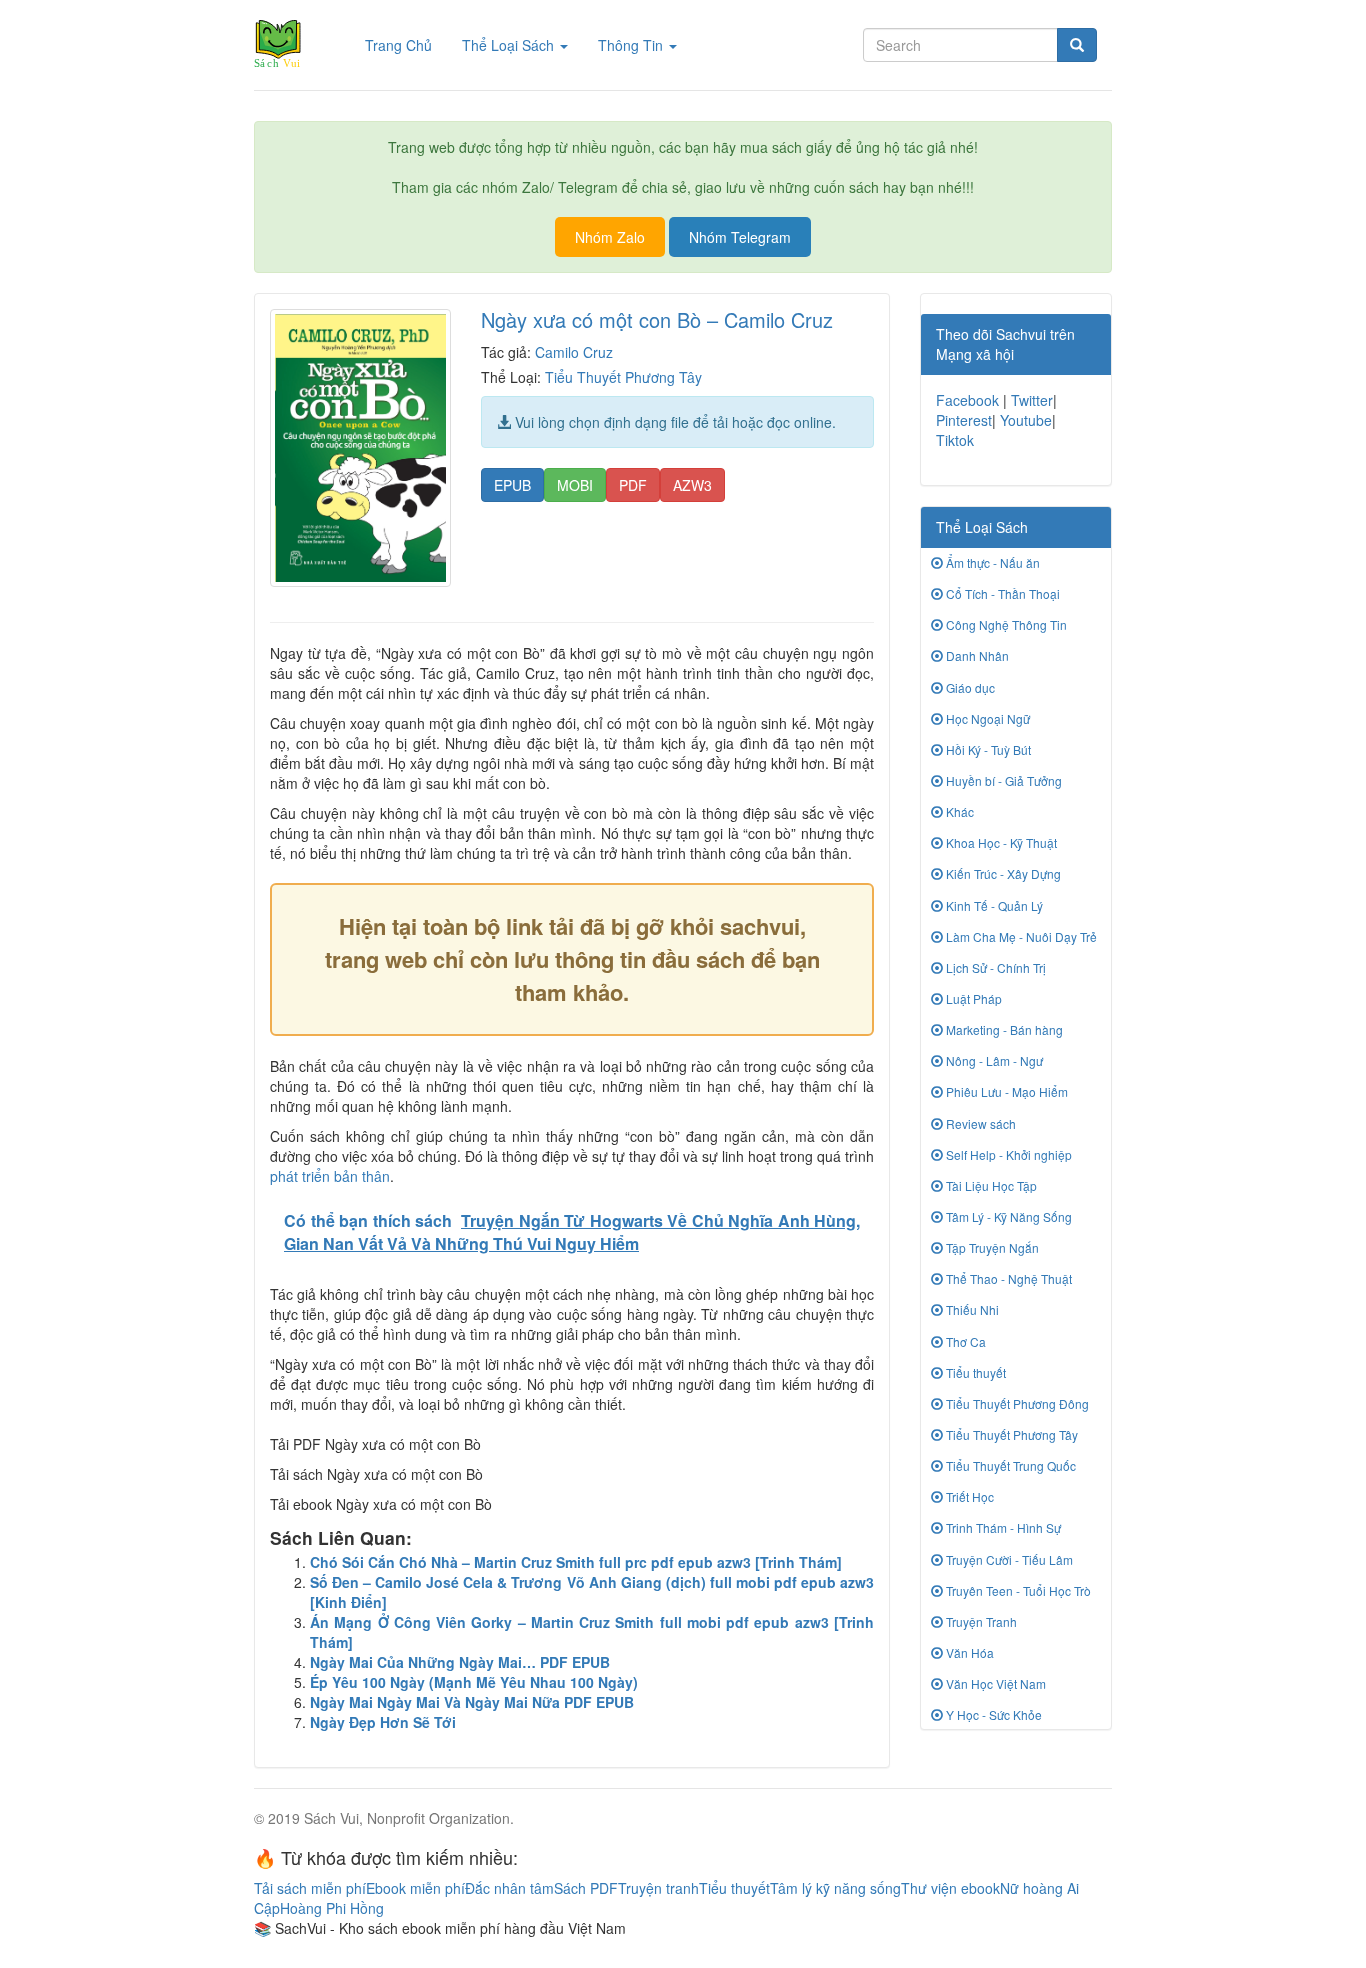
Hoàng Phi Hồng (332, 1908)
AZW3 (692, 485)
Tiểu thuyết (974, 1372)
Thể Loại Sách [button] (510, 45)
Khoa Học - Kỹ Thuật (1000, 842)
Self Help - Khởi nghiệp (1007, 1154)
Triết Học (968, 1496)
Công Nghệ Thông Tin (1005, 624)
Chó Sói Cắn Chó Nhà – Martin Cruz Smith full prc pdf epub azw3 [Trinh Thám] (576, 1562)
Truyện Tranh (980, 1621)
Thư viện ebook (950, 1888)
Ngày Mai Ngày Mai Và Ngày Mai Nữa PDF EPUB (472, 1702)
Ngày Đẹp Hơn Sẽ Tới (383, 1722)
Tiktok (955, 440)
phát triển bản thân (330, 1176)
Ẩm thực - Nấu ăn (991, 562)
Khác (958, 811)
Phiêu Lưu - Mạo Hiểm (1005, 1091)
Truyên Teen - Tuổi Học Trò (1017, 1590)
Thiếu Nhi (971, 1309)
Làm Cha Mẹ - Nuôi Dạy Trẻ (1020, 936)
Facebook (967, 400)
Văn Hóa (968, 1652)
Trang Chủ (406, 44)
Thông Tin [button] (632, 45)
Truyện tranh (658, 1888)
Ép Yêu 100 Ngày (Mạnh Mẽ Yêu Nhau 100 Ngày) (474, 1682)
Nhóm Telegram (740, 237)
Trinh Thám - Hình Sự (1002, 1527)
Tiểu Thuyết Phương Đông (1016, 1403)
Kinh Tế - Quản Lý (993, 905)
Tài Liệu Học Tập (990, 1185)
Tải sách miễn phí (310, 1888)
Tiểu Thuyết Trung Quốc (1009, 1465)
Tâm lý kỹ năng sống (835, 1888)
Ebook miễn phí (415, 1888)
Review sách (979, 1123)
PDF (633, 485)
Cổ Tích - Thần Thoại (1001, 593)
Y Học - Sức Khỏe (992, 1714)
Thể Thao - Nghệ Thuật (1007, 1278)
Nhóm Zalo (610, 237)
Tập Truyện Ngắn (991, 1247)
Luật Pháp (972, 998)
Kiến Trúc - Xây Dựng (1002, 873)
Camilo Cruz (574, 352)
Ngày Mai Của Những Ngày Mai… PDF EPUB (460, 1662)
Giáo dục (969, 687)
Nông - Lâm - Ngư (993, 1060)
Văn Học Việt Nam (994, 1683)
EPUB (512, 485)
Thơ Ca (964, 1341)
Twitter (1032, 400)
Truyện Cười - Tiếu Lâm (1008, 1559)
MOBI (575, 485)
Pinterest (964, 420)
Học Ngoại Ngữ (986, 718)
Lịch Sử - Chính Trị (994, 967)
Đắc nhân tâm (509, 1888)
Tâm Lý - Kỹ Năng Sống (1007, 1216)
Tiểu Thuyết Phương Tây (623, 377)
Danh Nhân (976, 655)
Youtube (1026, 420)
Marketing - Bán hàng (1003, 1029)
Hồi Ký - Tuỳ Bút (987, 749)
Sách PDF (586, 1888)
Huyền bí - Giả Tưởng (1002, 780)
